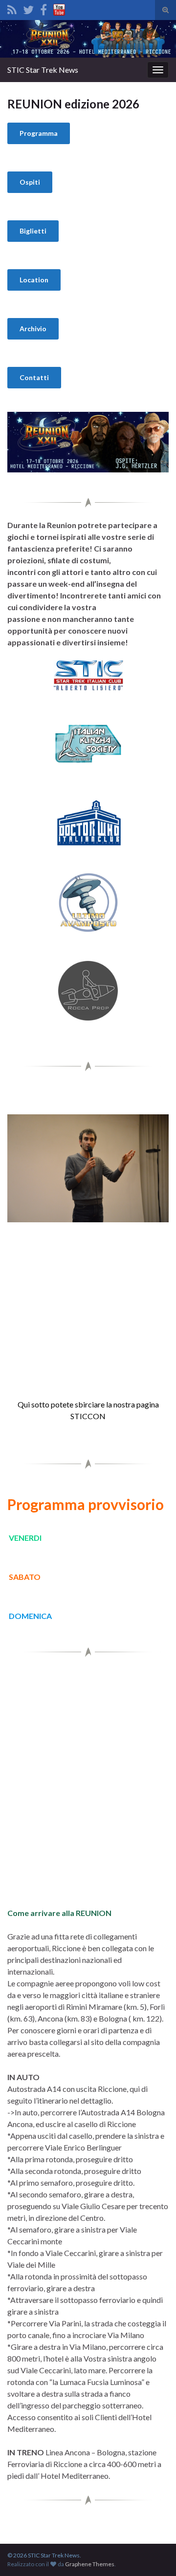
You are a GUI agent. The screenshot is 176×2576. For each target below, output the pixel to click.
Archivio (33, 329)
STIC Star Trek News (43, 70)
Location (34, 280)
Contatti (34, 377)
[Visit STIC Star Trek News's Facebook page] (44, 8)
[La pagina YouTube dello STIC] (59, 8)
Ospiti (30, 182)
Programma (39, 133)
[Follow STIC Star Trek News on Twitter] (28, 8)
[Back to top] (154, 2554)
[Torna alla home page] (88, 39)
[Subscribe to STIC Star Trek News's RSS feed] (12, 8)
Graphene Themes (90, 2564)
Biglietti (33, 231)
